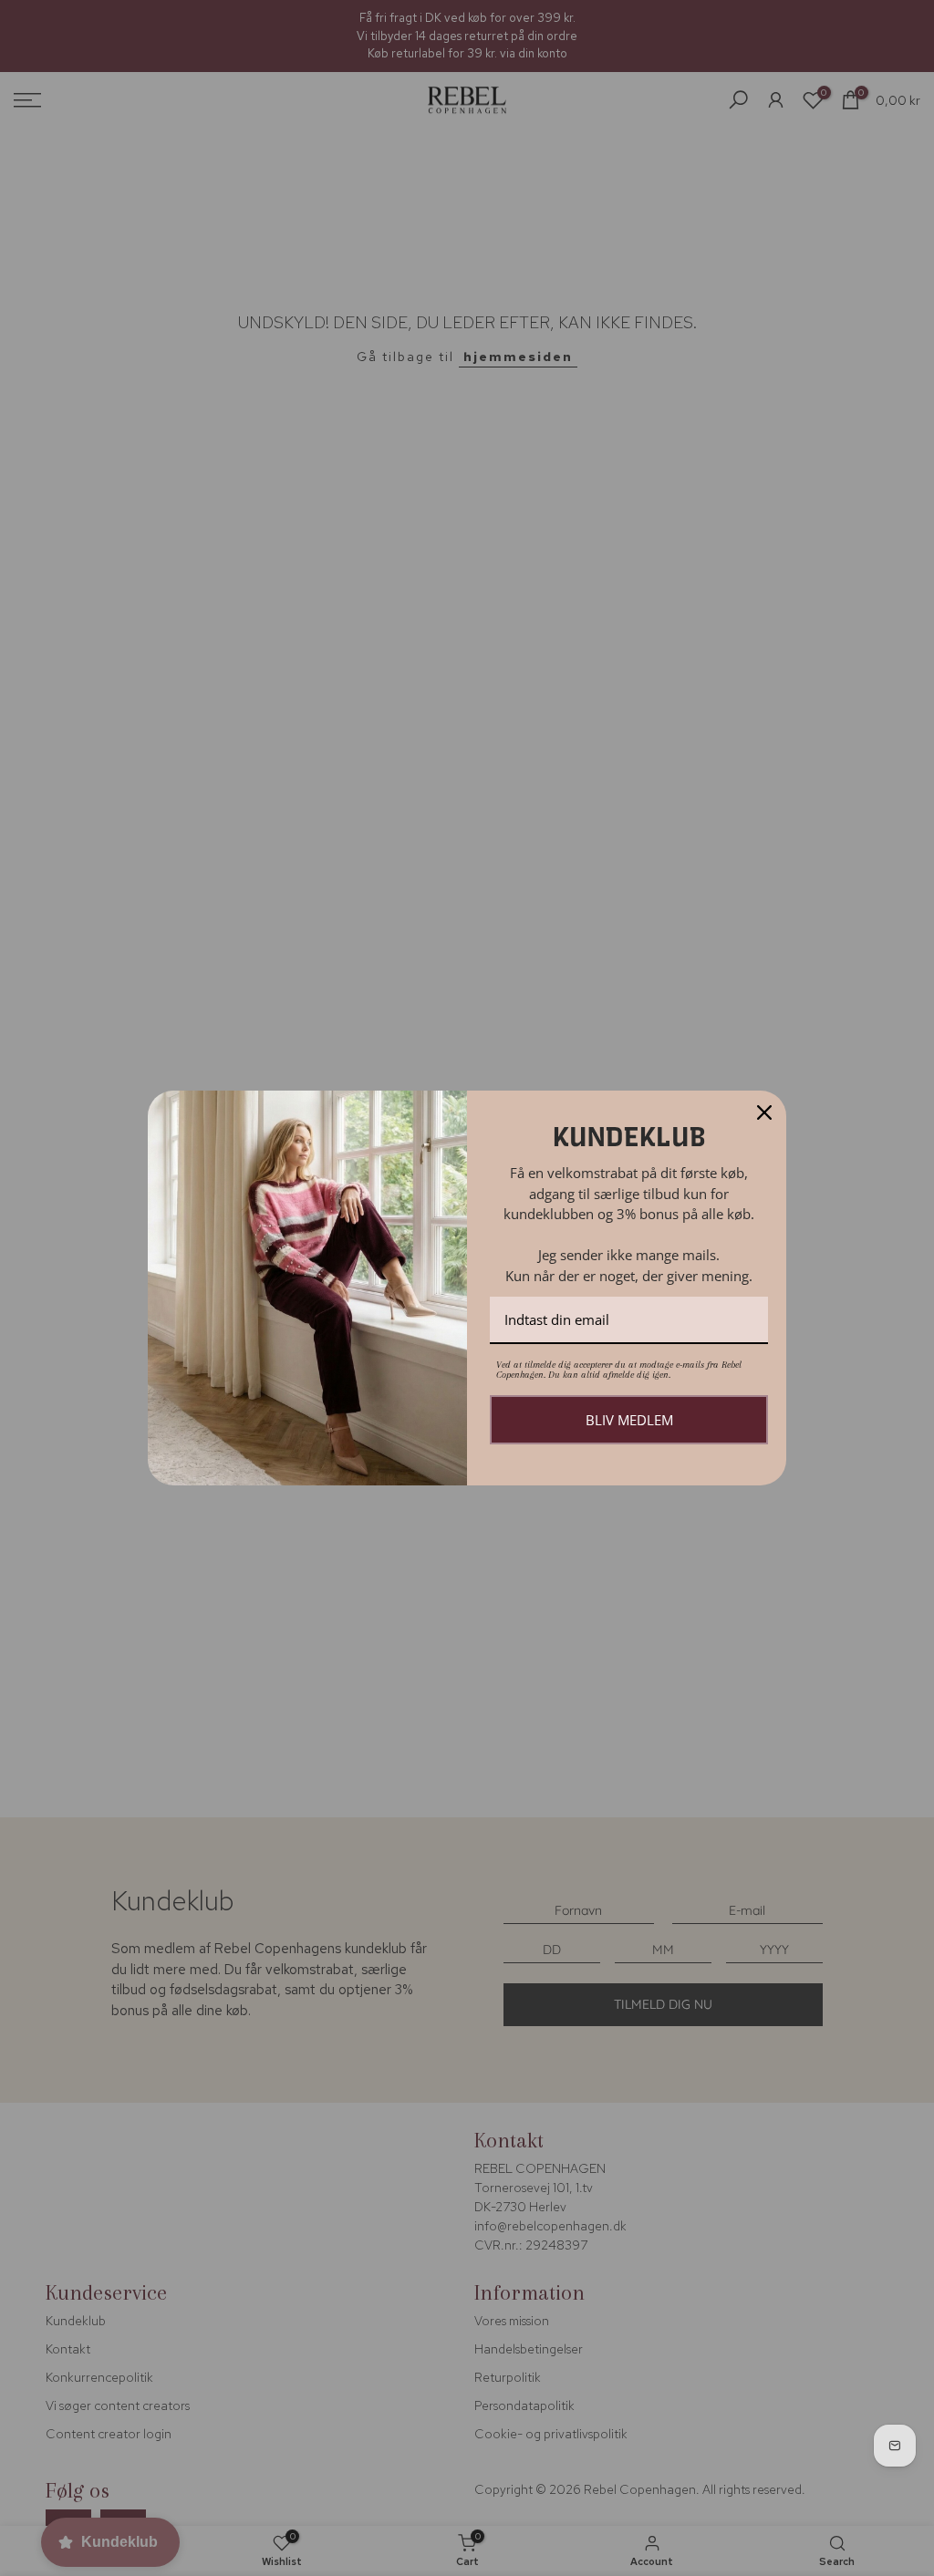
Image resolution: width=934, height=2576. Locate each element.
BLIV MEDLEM (629, 1420)
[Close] (764, 1112)
